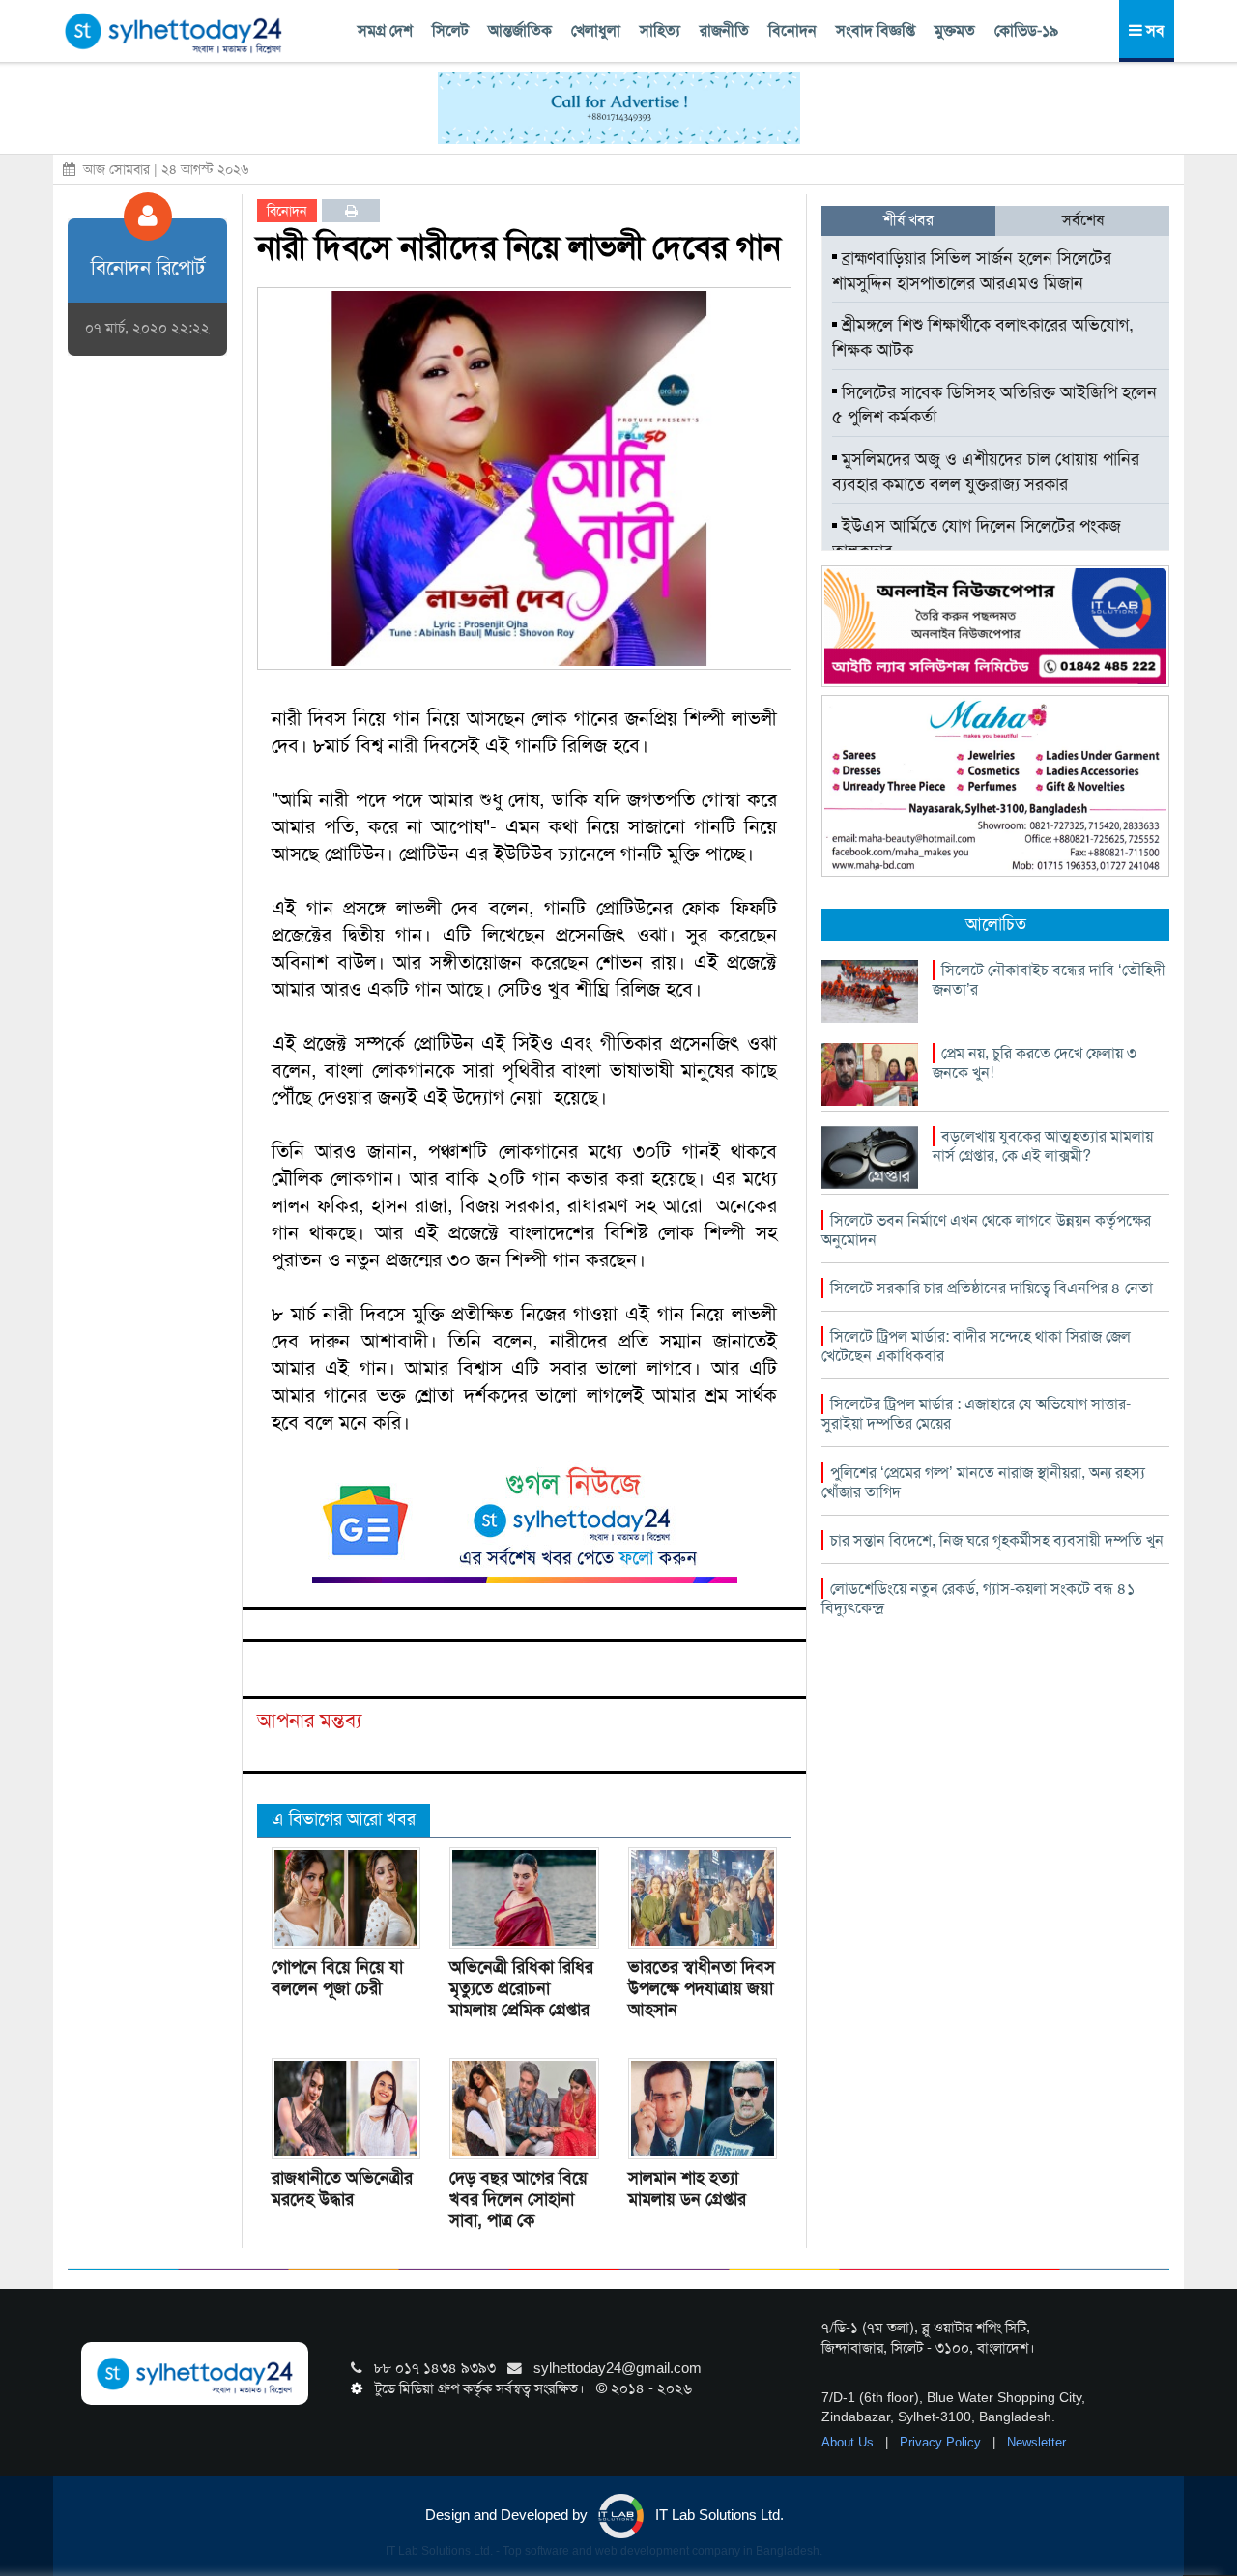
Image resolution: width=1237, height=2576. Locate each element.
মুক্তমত (955, 30)
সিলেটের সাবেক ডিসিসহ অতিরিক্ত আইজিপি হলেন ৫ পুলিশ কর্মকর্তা (994, 405)
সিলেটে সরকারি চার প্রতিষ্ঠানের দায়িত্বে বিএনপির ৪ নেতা (992, 1288)
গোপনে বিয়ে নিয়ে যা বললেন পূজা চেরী (337, 1978)
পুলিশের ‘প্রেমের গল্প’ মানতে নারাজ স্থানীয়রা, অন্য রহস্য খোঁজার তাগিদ (983, 1482)
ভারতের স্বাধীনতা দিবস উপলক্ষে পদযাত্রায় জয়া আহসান (702, 1988)
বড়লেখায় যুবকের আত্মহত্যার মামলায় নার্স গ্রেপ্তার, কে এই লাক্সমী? (1043, 1146)
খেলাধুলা (596, 30)
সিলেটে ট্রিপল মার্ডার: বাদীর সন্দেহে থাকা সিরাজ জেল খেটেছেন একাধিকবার (976, 1346)
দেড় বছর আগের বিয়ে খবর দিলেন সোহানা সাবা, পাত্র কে (518, 2199)
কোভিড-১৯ (1026, 30)
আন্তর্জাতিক (520, 30)
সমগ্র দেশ (385, 30)
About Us (849, 2442)
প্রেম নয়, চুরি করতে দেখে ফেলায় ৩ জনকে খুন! (1035, 1063)
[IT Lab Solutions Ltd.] (995, 625)
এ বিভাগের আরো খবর (344, 1819)
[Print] (351, 211)
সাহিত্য (660, 30)
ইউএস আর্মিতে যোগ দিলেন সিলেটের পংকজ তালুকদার (977, 538)
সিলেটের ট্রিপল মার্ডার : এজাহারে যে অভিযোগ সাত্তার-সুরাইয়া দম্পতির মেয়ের (976, 1414)
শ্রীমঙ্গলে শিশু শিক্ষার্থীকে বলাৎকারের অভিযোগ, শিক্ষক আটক (983, 337)
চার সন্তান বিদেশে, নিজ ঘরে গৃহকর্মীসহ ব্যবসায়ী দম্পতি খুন (997, 1540)
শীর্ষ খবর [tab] (908, 220)
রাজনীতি (724, 30)
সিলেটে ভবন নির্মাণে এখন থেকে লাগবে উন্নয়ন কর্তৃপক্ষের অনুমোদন (986, 1230)
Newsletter (1036, 2442)
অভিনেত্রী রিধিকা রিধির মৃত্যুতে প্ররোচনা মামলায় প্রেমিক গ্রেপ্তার (521, 1988)
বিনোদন (792, 30)
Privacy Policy (942, 2442)
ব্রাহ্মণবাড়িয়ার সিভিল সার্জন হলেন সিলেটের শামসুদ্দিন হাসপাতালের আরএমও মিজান (972, 271)
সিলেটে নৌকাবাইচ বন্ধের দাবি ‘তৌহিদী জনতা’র (1049, 980)
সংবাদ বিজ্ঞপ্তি (876, 30)
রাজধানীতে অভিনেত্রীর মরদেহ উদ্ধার (342, 2188)
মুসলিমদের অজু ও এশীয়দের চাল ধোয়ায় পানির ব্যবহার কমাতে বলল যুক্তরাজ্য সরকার (986, 472)
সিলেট (450, 30)
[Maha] (995, 785)
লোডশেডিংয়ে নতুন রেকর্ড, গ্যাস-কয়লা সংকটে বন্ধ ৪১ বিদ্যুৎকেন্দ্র (978, 1598)
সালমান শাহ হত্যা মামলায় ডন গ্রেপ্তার (687, 2188)
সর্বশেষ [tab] (1083, 220)
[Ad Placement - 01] (619, 106)
